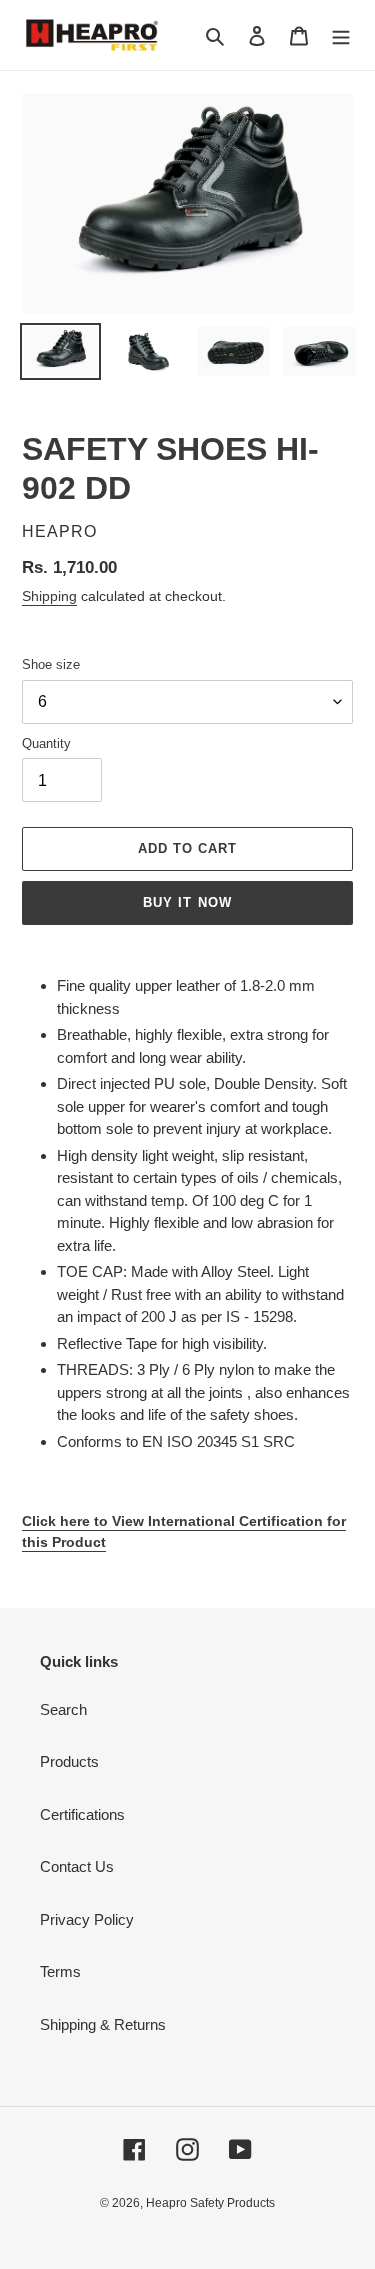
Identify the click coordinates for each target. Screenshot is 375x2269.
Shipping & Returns (103, 2024)
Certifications (82, 1814)
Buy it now (187, 902)
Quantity (46, 743)
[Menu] (341, 35)
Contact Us (77, 1866)
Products (69, 1761)
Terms (60, 1971)
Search (63, 1709)
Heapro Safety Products (210, 2203)
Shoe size (51, 664)
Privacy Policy (87, 1919)
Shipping (49, 596)
